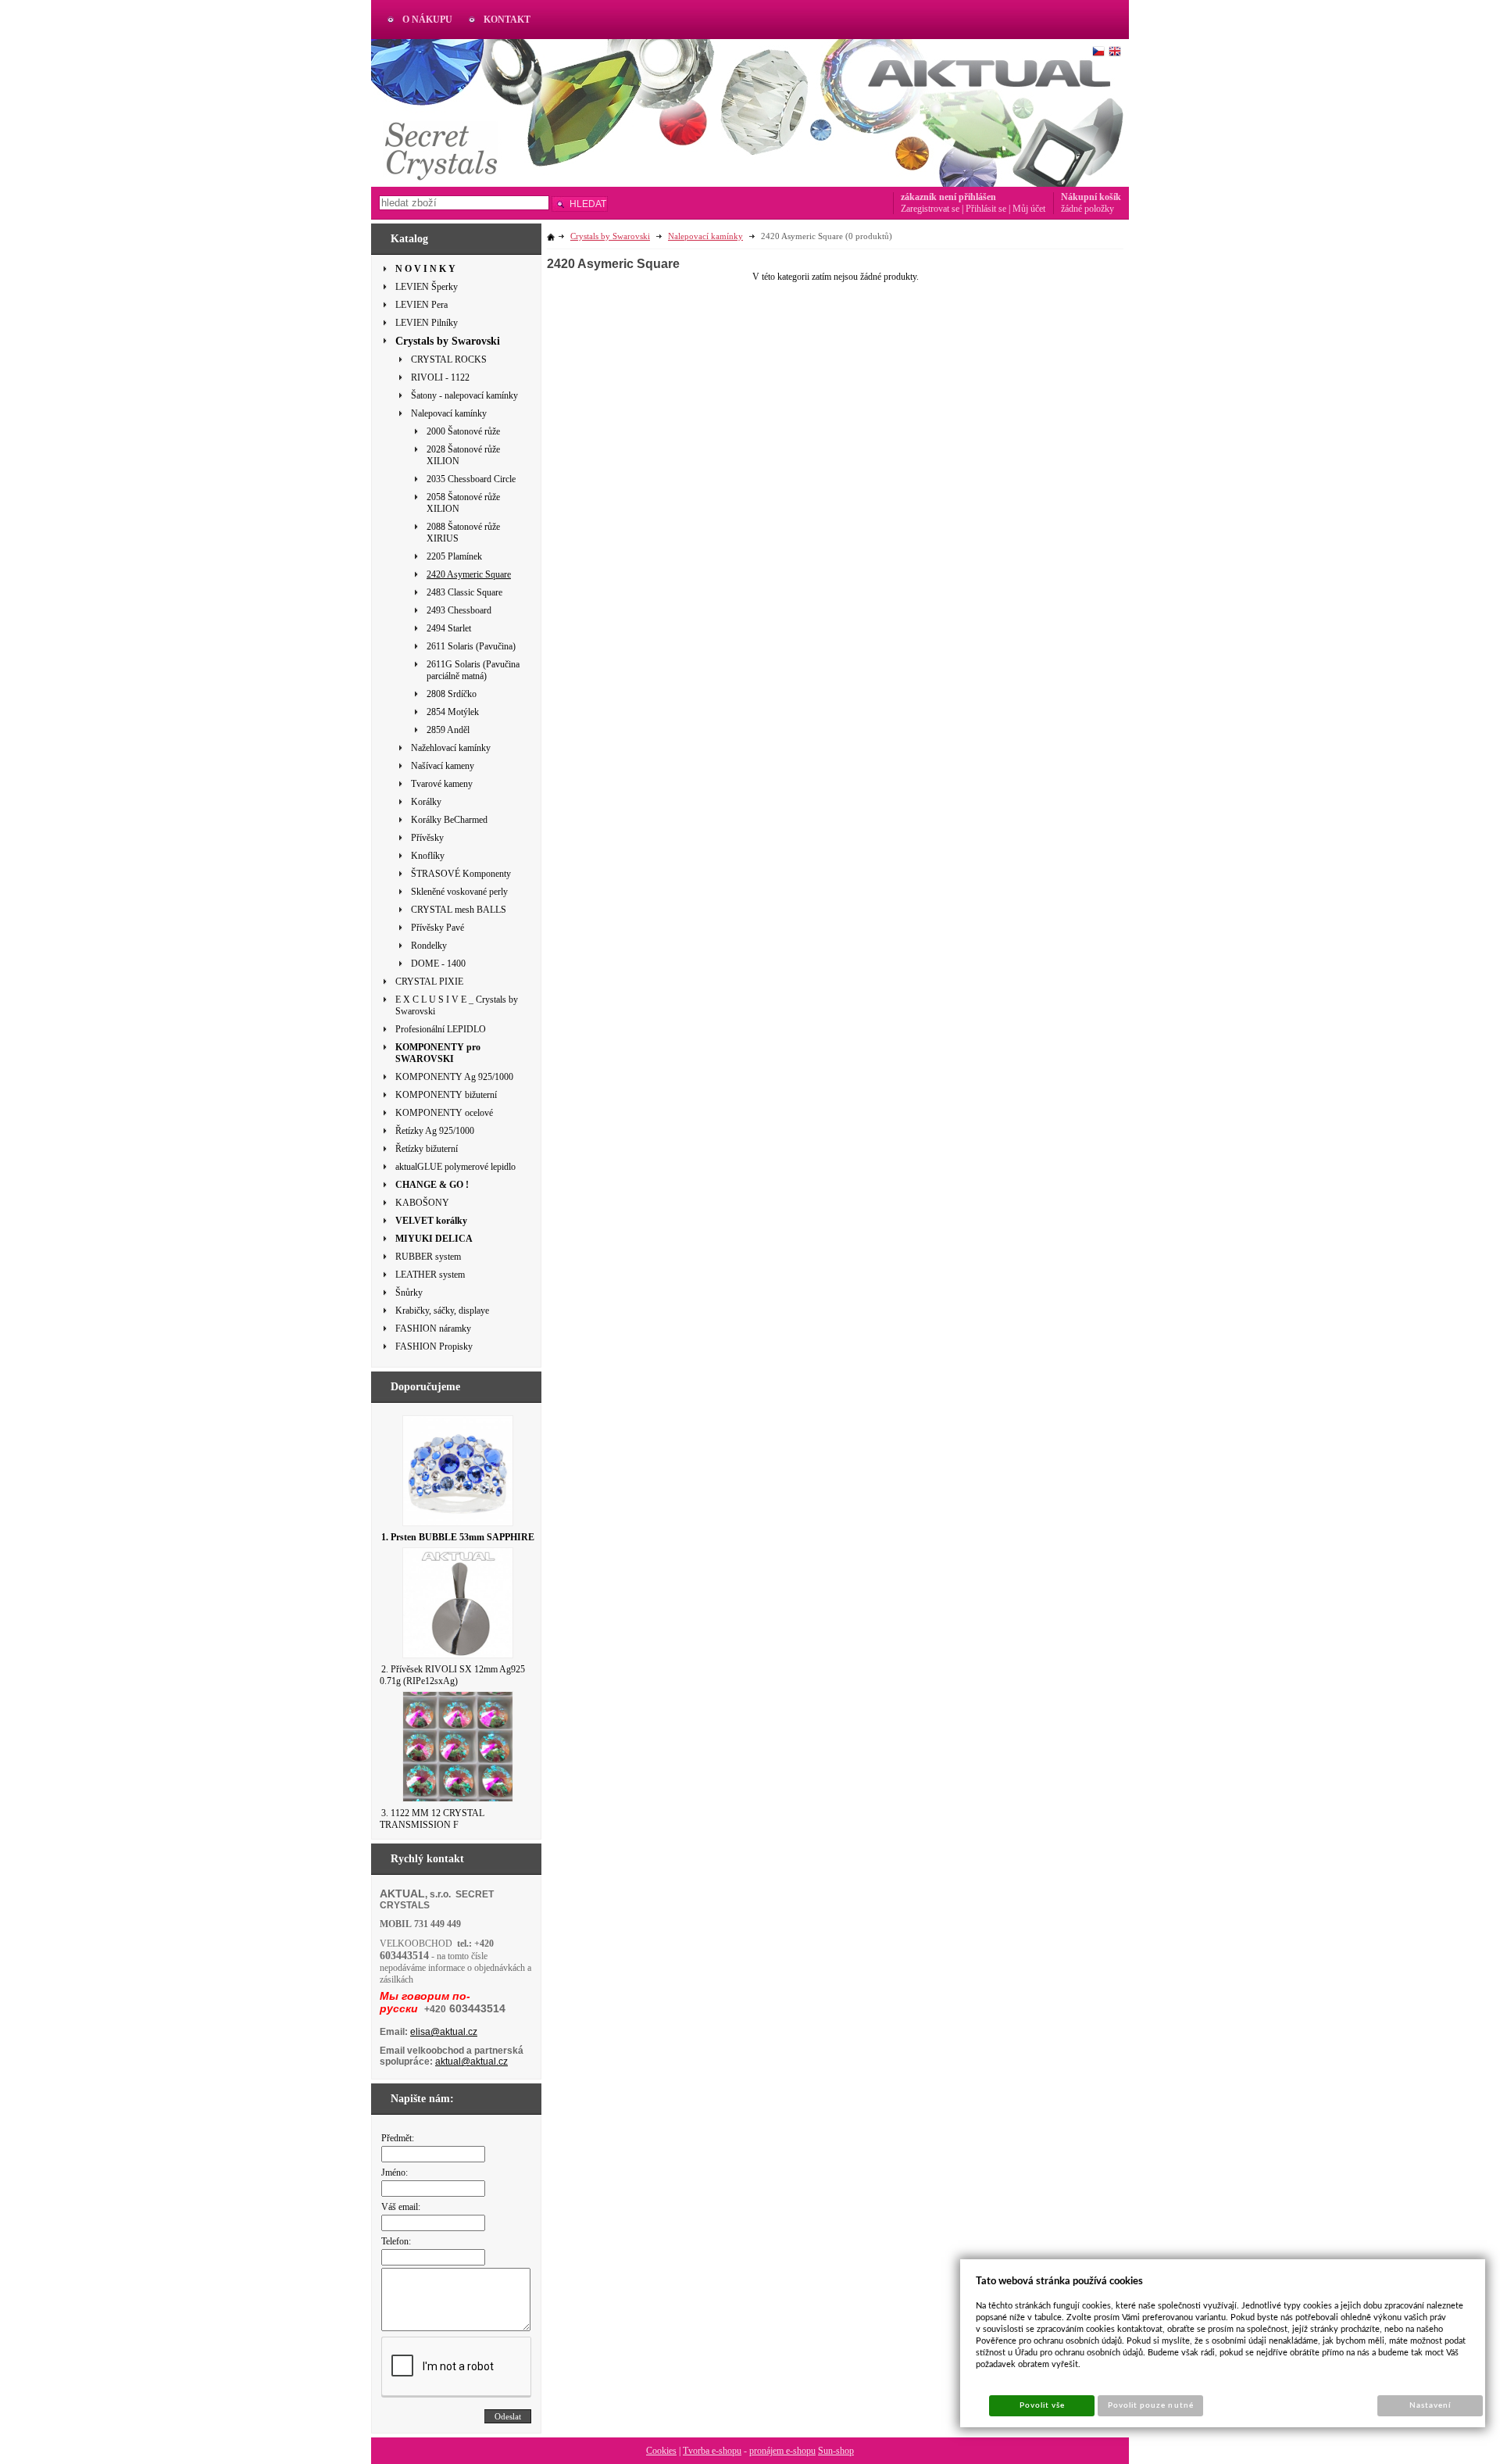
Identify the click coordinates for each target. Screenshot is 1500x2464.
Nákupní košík (1091, 197)
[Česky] (1098, 52)
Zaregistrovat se (930, 209)
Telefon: (396, 2241)
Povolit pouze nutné (1151, 2405)
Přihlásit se (986, 209)
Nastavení (1430, 2405)
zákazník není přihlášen (948, 197)
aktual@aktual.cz (471, 2062)
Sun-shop (836, 2451)
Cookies (661, 2451)
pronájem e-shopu (782, 2451)
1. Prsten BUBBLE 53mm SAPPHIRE (458, 1537)
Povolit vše (1042, 2405)
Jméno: (395, 2173)
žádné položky (1087, 209)
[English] (1115, 52)
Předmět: (398, 2138)
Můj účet (1029, 209)
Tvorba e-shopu (712, 2451)
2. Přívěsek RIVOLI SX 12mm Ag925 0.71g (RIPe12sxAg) (452, 1675)
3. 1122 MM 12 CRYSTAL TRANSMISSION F (432, 1819)
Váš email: (401, 2207)
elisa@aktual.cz (444, 2032)
